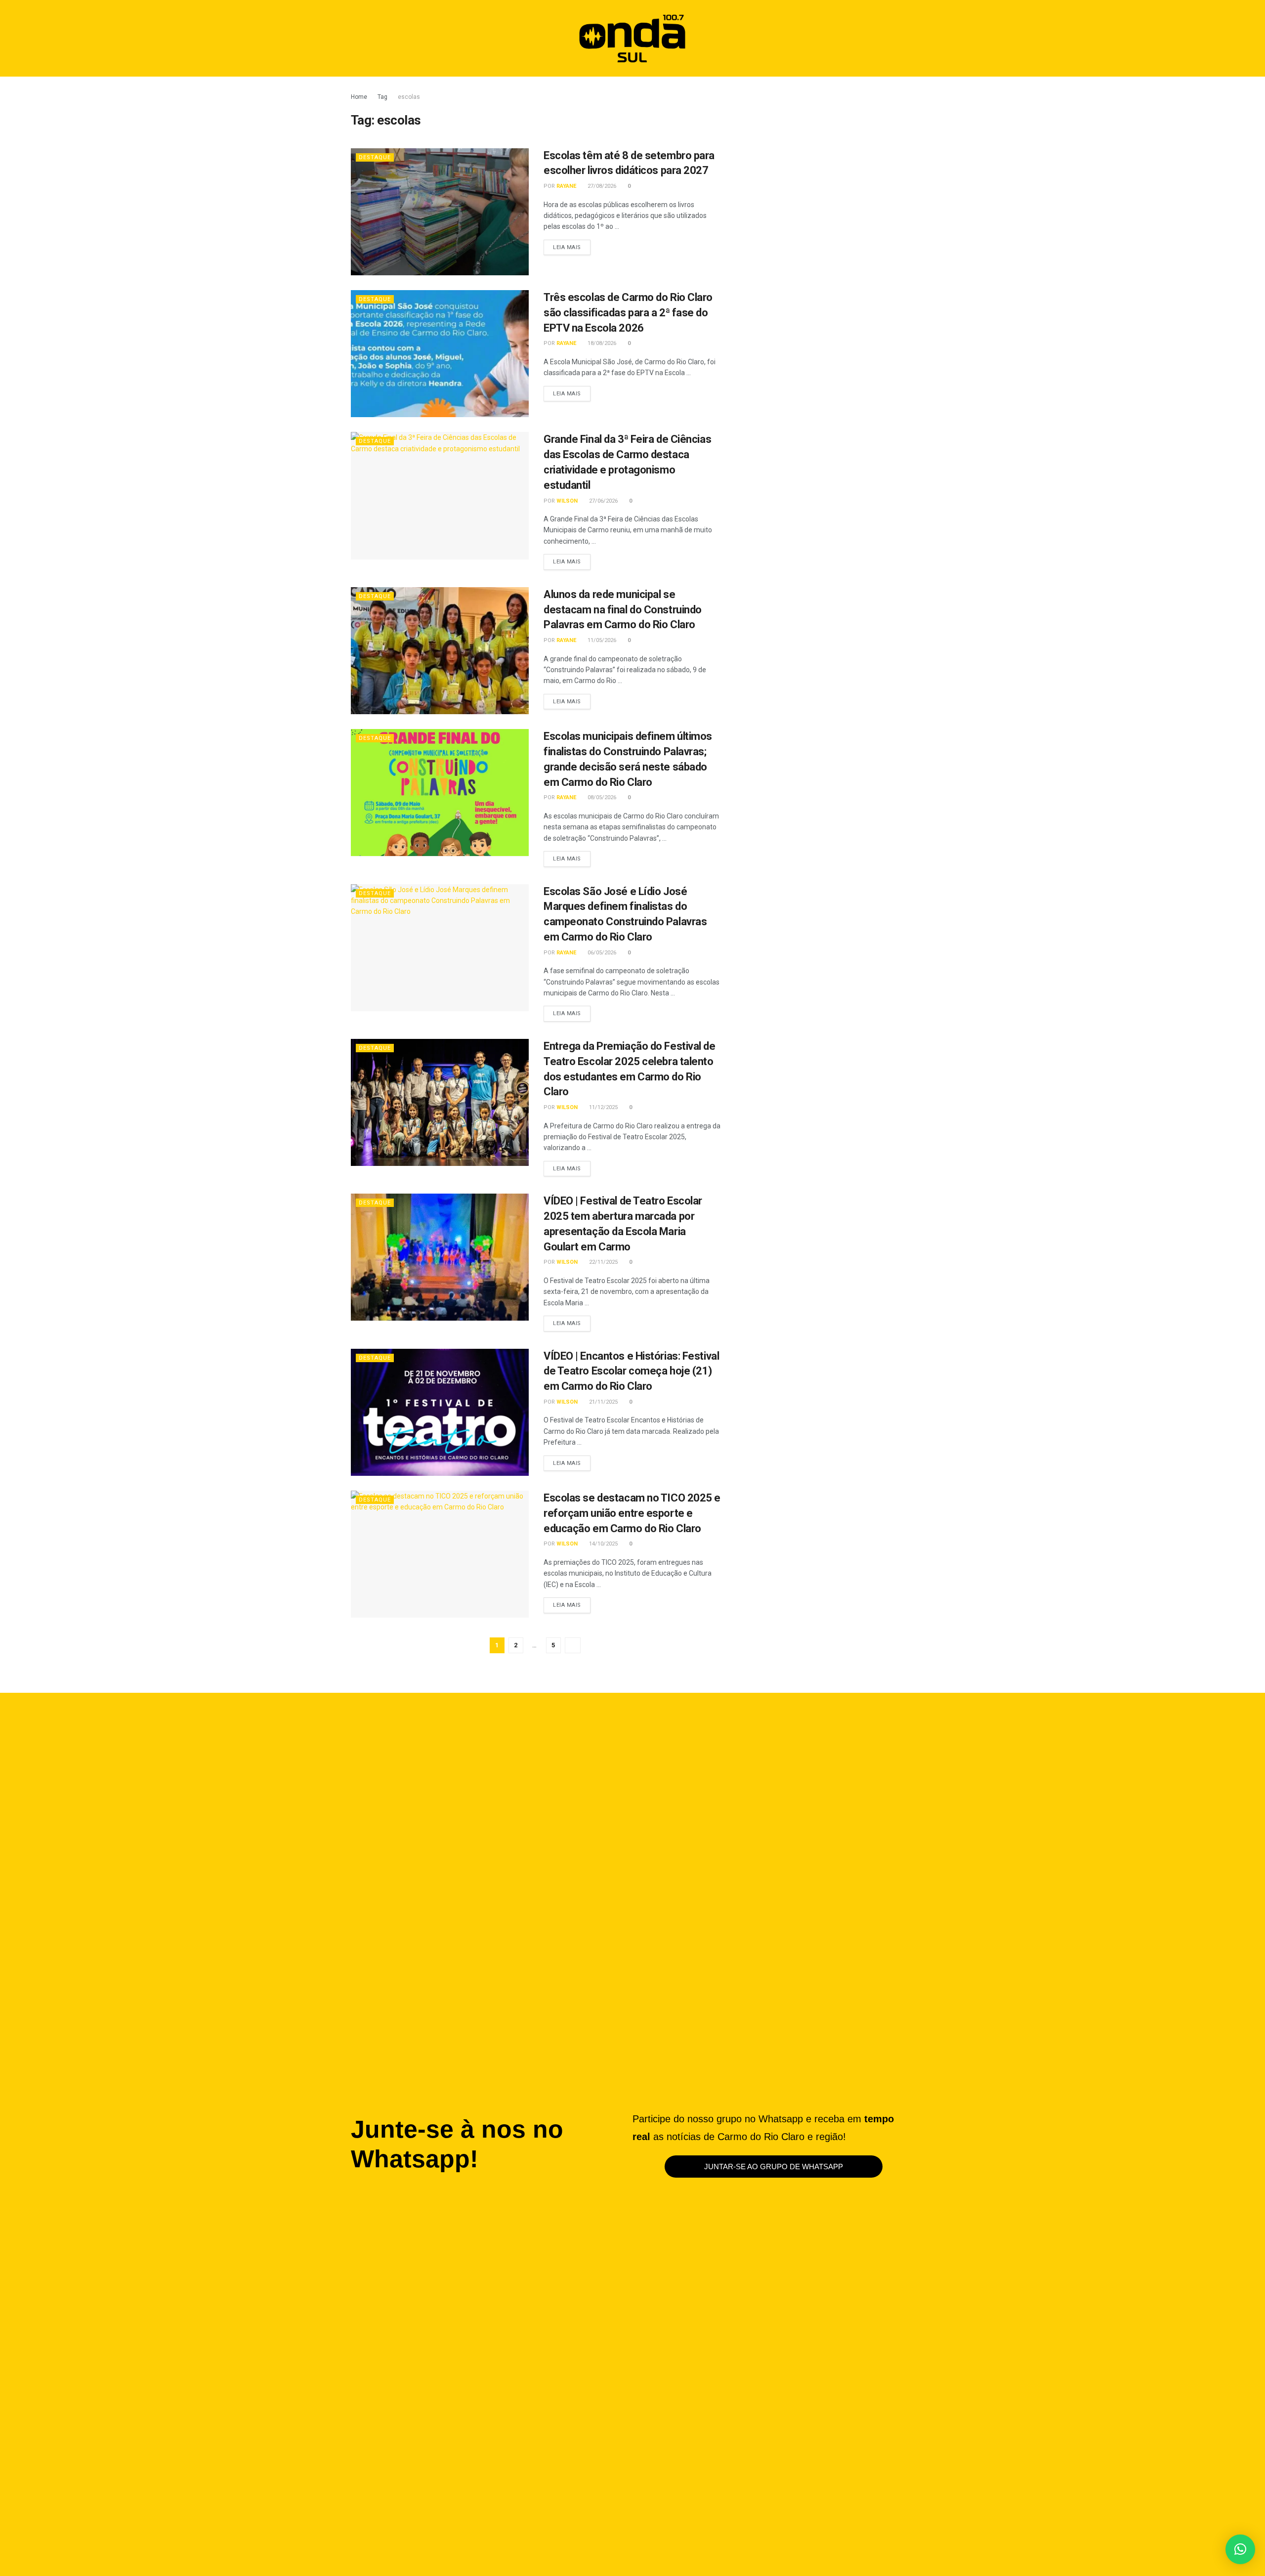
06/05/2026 (601, 953)
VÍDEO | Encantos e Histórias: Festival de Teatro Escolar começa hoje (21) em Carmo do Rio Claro (631, 1371)
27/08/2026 (601, 186)
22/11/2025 (603, 1262)
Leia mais (572, 245)
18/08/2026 (601, 343)
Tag (382, 97)
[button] (894, 38)
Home (359, 97)
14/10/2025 (603, 1544)
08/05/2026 (601, 797)
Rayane (566, 186)
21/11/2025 (603, 1402)
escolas (409, 97)
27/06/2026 (603, 501)
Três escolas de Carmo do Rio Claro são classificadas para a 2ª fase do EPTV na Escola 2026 (628, 313)
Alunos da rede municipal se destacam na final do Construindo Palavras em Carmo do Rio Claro (623, 610)
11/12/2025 (603, 1107)
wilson (567, 501)
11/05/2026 (601, 640)
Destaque (375, 157)
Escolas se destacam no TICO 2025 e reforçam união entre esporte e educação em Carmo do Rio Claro (632, 1513)
